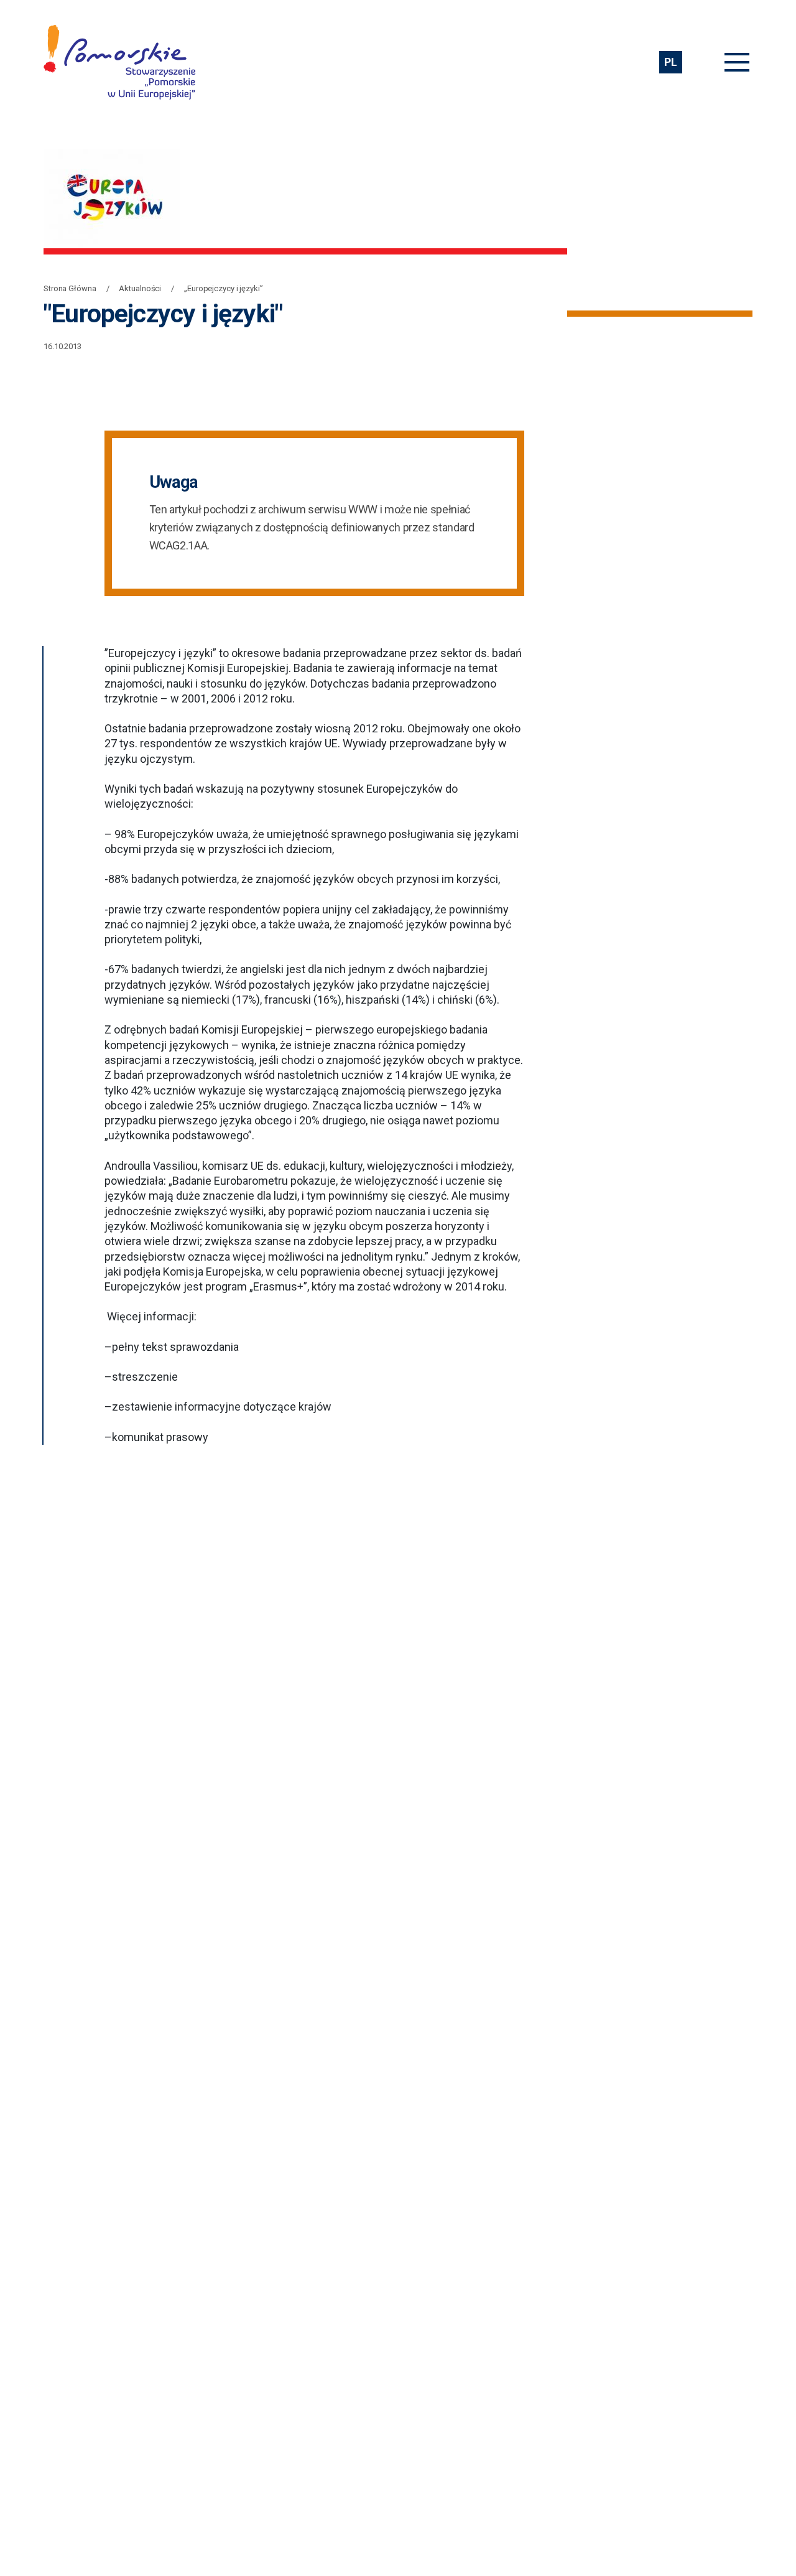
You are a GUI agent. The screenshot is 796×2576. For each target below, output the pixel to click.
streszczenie (145, 1377)
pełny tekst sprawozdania (175, 1347)
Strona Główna (70, 288)
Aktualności (140, 288)
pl (670, 62)
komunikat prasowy (160, 1437)
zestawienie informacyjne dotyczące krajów (222, 1407)
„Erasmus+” (278, 1286)
